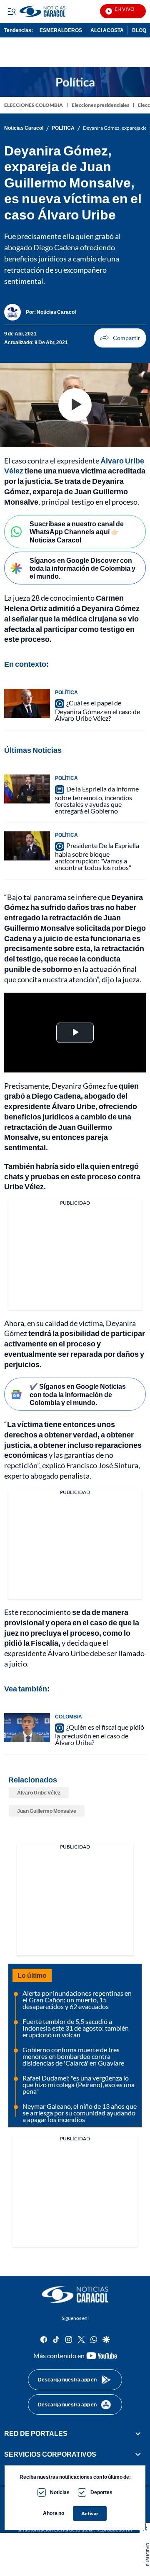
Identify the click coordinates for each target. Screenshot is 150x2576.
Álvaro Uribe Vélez (39, 1793)
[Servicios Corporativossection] (138, 2455)
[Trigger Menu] (11, 11)
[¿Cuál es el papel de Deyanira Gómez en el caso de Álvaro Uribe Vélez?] (27, 703)
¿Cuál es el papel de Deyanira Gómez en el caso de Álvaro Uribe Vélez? (97, 710)
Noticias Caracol (24, 128)
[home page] (75, 2295)
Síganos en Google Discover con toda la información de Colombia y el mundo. (82, 568)
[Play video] (75, 405)
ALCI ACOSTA (107, 30)
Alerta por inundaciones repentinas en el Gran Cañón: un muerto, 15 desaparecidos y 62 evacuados (77, 2000)
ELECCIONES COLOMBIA (34, 105)
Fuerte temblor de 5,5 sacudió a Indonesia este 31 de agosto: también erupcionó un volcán (76, 2028)
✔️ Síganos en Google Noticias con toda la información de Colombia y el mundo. (78, 1394)
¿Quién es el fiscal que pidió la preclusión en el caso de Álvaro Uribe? (100, 1735)
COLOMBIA (69, 1717)
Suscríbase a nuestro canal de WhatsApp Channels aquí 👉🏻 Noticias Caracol (77, 531)
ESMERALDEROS (61, 30)
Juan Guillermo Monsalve (47, 1811)
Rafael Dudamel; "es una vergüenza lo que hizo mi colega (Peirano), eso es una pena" (79, 2084)
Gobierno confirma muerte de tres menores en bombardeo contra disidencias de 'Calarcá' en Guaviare (73, 2056)
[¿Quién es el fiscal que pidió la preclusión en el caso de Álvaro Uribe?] (27, 1728)
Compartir (120, 338)
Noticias (60, 2492)
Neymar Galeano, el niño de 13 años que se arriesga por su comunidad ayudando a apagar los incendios (80, 2113)
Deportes (101, 2492)
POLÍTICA (63, 128)
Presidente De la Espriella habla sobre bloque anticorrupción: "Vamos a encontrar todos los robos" (97, 856)
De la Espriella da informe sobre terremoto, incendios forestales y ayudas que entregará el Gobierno (97, 800)
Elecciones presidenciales (100, 105)
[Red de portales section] (138, 2433)
